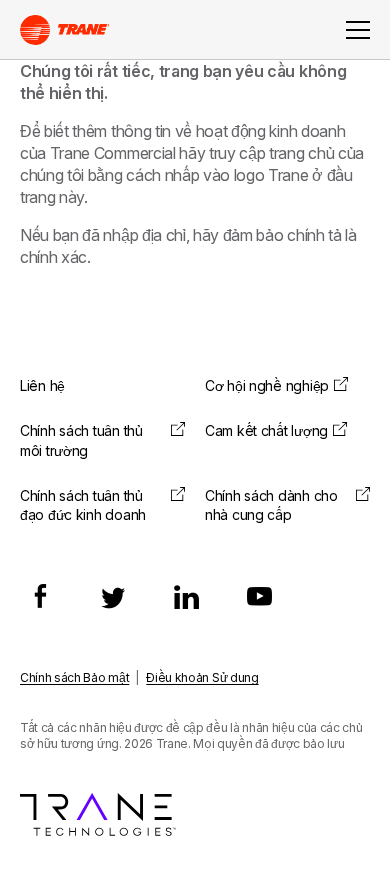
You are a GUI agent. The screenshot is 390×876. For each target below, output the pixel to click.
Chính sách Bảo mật (74, 677)
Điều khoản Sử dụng (202, 677)
